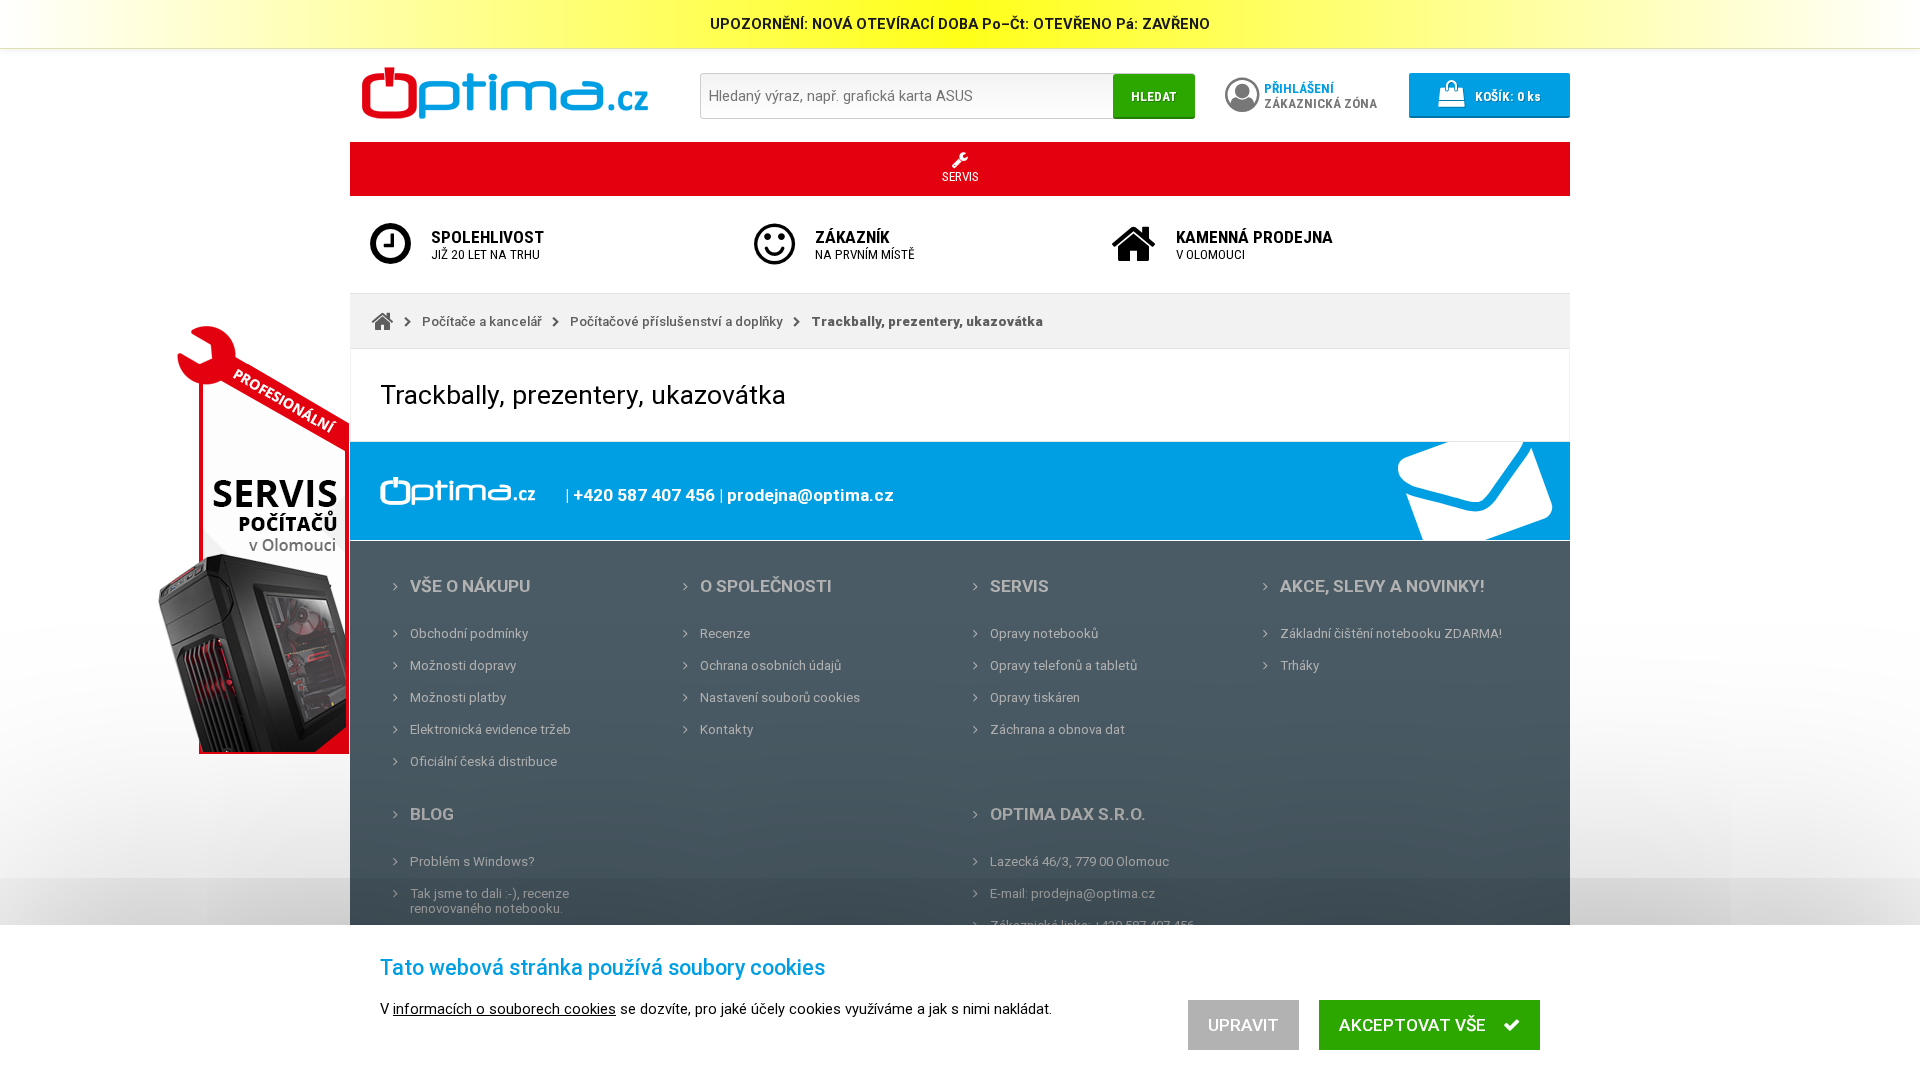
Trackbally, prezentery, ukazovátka (927, 321)
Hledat (1154, 96)
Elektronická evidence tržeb (490, 729)
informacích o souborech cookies (504, 1009)
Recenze (725, 633)
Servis (1019, 586)
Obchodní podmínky (469, 633)
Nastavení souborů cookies (780, 697)
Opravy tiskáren (1035, 697)
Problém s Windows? (472, 861)
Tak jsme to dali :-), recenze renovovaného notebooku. (489, 901)
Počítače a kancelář (482, 321)
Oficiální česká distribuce (483, 761)
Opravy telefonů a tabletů (1063, 665)
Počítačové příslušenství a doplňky (676, 321)
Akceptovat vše (1412, 1025)
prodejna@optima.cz (1093, 893)
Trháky (1299, 665)
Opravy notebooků (1044, 633)
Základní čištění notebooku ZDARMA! (1391, 633)
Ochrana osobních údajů (770, 665)
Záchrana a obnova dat (1057, 729)
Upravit (1243, 1025)
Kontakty (726, 729)
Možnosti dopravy (463, 665)
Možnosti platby (458, 697)
